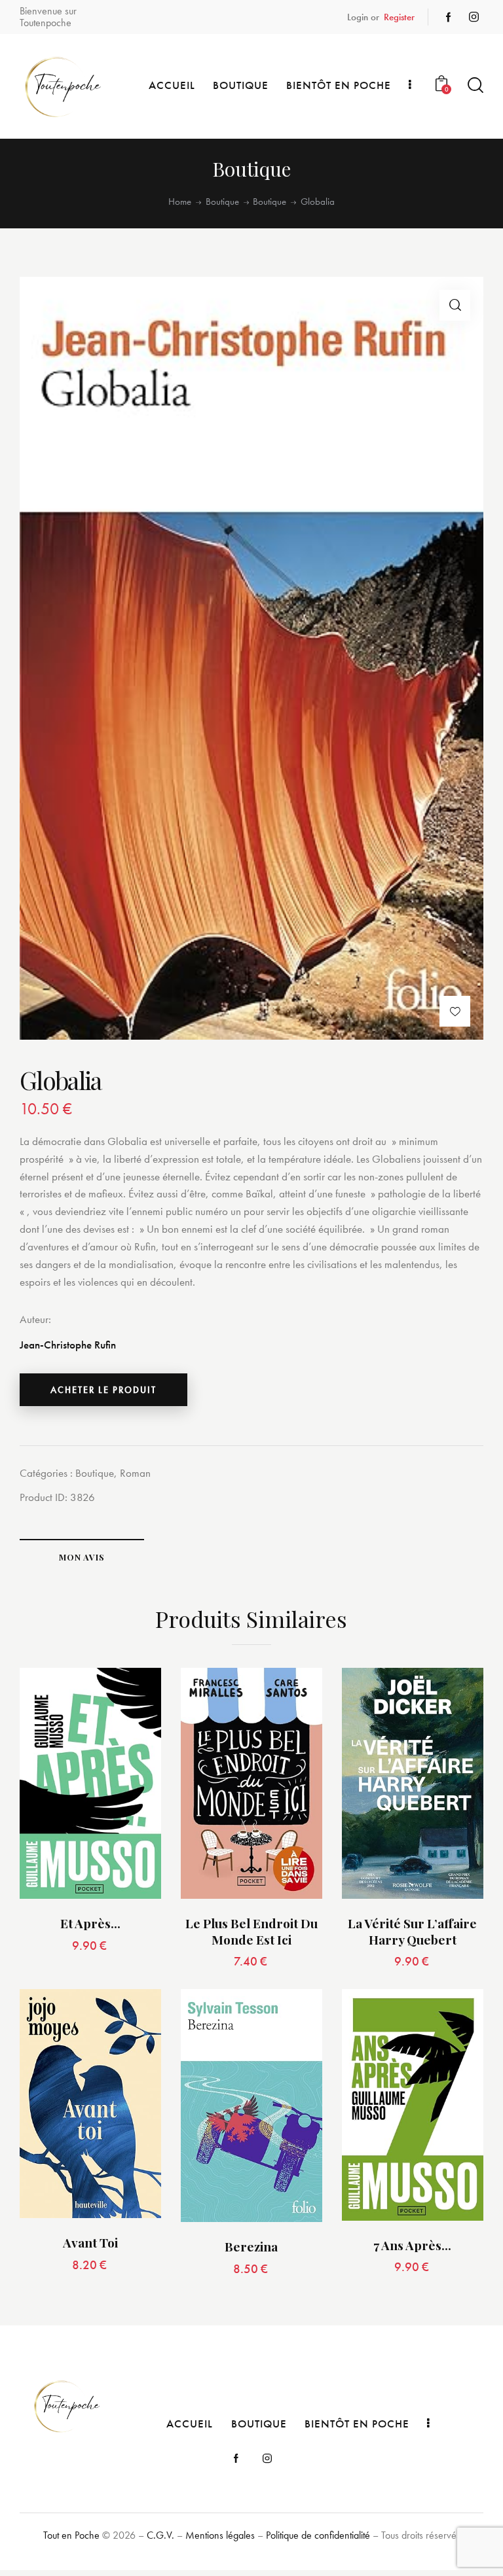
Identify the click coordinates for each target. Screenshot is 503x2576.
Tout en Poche (71, 2535)
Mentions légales (220, 2535)
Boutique (222, 202)
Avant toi (90, 2243)
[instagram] (474, 17)
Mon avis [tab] (82, 1557)
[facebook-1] (449, 17)
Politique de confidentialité (318, 2535)
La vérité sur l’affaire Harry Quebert (412, 1931)
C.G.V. (160, 2535)
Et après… (90, 1923)
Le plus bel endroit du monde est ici (251, 1931)
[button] (455, 305)
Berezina (251, 2247)
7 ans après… (412, 2245)
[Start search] (475, 85)
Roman (135, 1473)
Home (180, 202)
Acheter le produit (103, 1390)
